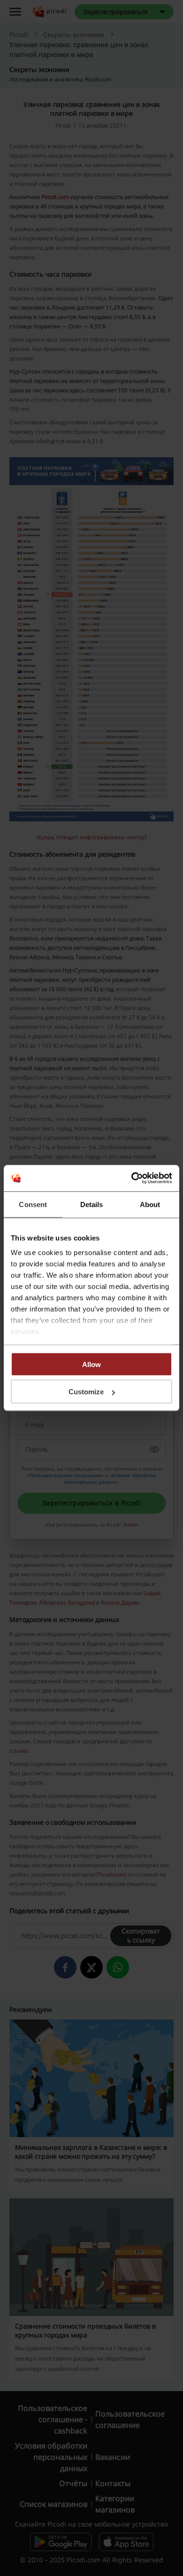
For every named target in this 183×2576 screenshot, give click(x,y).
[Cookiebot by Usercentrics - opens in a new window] (132, 1178)
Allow (91, 1364)
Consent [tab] (33, 1204)
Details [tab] (92, 1204)
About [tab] (150, 1204)
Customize (86, 1392)
